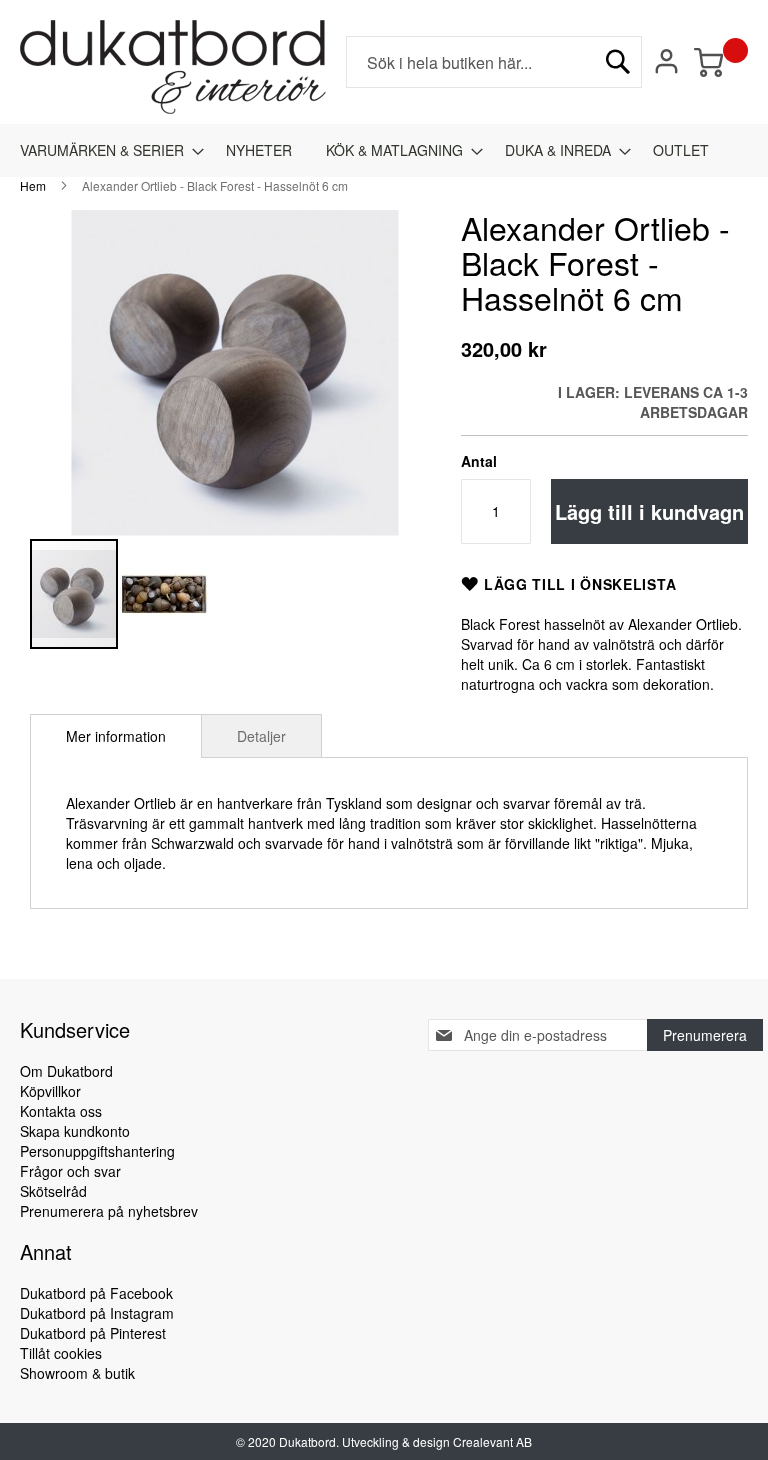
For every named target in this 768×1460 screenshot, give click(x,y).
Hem (33, 185)
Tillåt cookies (61, 1353)
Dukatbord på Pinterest (93, 1333)
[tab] (116, 736)
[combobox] (494, 62)
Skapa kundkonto (75, 1131)
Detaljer (261, 736)
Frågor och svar (70, 1171)
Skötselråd (53, 1191)
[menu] (384, 150)
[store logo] (173, 67)
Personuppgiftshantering (97, 1151)
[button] (164, 594)
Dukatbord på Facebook (96, 1293)
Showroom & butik (77, 1373)
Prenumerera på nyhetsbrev (109, 1211)
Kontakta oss (61, 1111)
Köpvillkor (50, 1091)
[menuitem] (106, 150)
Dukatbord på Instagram (97, 1313)
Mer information (116, 736)
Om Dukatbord (66, 1071)
